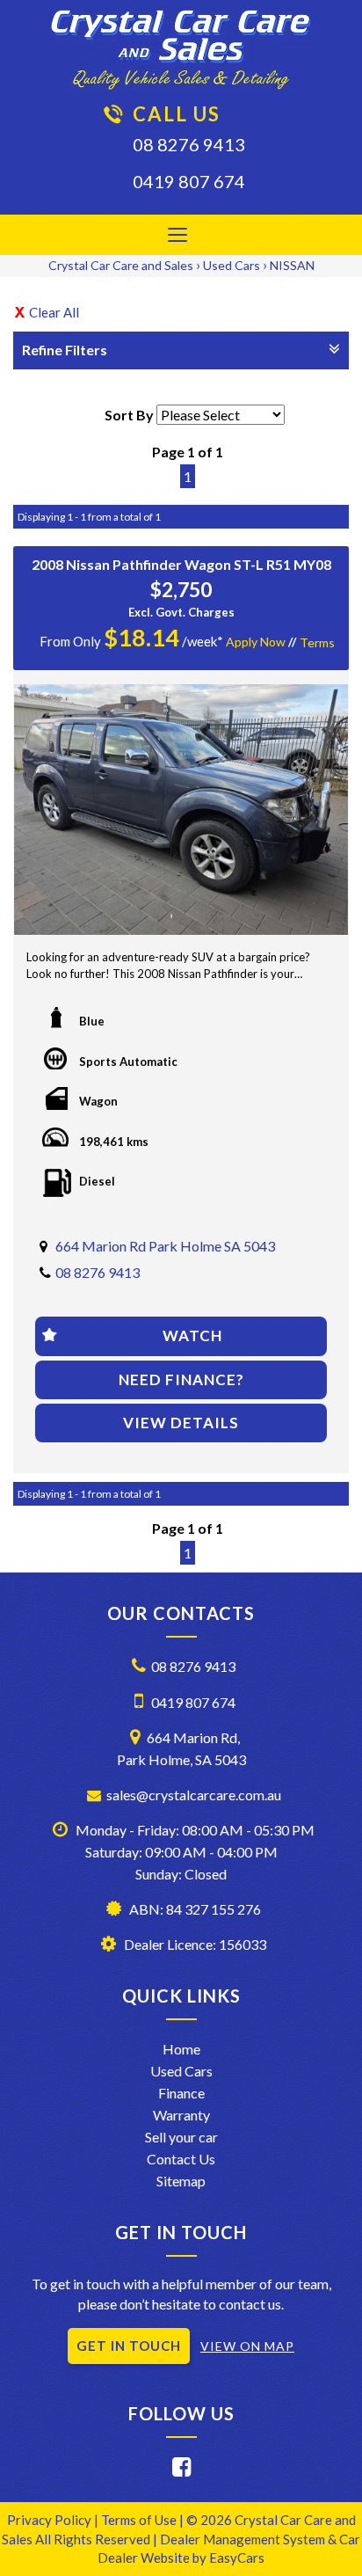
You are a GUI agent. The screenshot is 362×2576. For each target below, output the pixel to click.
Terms (317, 642)
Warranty (181, 2115)
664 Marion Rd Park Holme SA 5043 (165, 1246)
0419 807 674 (189, 181)
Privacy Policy (51, 2520)
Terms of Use (140, 2520)
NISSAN (292, 265)
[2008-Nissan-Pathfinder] (181, 810)
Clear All (54, 312)
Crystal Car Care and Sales (121, 265)
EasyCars (237, 2558)
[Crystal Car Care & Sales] (181, 50)
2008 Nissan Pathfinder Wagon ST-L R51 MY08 (181, 564)
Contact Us (181, 2159)
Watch (192, 1335)
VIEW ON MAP (247, 2346)
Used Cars (232, 265)
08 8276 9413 (189, 144)
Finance (181, 2093)
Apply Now (256, 642)
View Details (181, 1423)
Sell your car (181, 2137)
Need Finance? (181, 1379)
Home (181, 2049)
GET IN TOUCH (129, 2346)
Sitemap (181, 2181)
